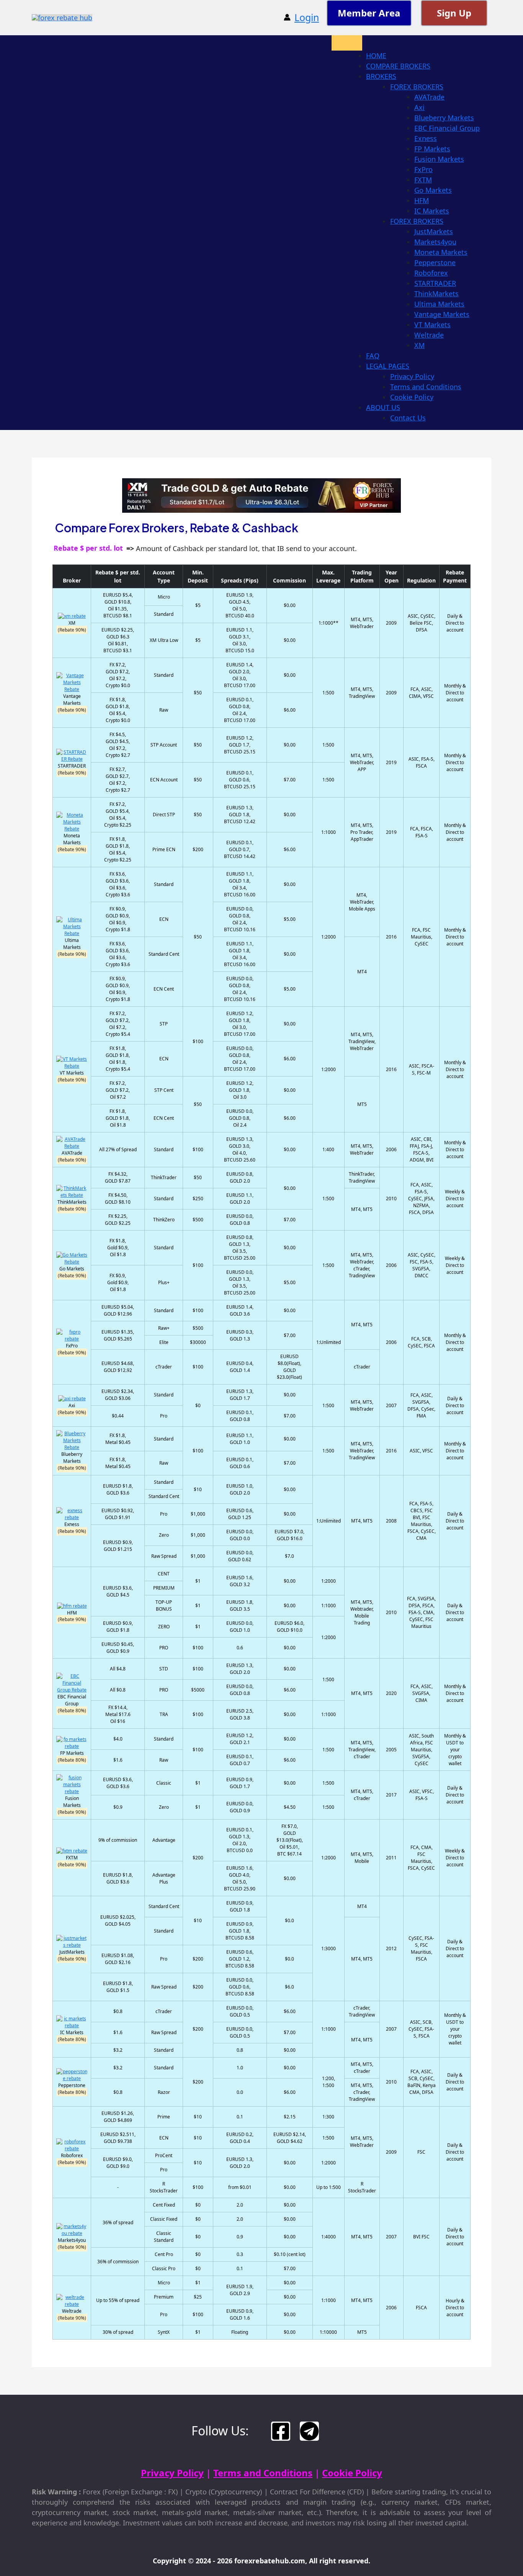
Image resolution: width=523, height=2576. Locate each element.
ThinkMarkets (436, 294)
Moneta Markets (441, 252)
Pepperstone (435, 263)
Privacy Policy (412, 376)
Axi (419, 107)
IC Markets (432, 211)
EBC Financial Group (447, 128)
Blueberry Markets (444, 118)
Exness (426, 138)
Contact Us (408, 418)
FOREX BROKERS (417, 87)
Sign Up (454, 13)
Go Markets (433, 190)
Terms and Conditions (426, 387)
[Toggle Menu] (347, 43)
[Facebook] (281, 2431)
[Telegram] (309, 2431)
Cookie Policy (412, 397)
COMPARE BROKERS (398, 66)
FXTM (423, 180)
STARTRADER (435, 283)
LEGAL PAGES (388, 366)
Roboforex (431, 273)
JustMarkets (434, 231)
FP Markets (432, 149)
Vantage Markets (442, 314)
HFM (422, 200)
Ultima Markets (439, 304)
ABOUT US (383, 407)
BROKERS (381, 76)
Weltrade (429, 335)
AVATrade (429, 97)
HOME (376, 56)
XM (419, 345)
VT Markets (432, 325)
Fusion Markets (439, 159)
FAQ (373, 356)
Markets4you (435, 242)
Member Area (369, 13)
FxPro (423, 169)
